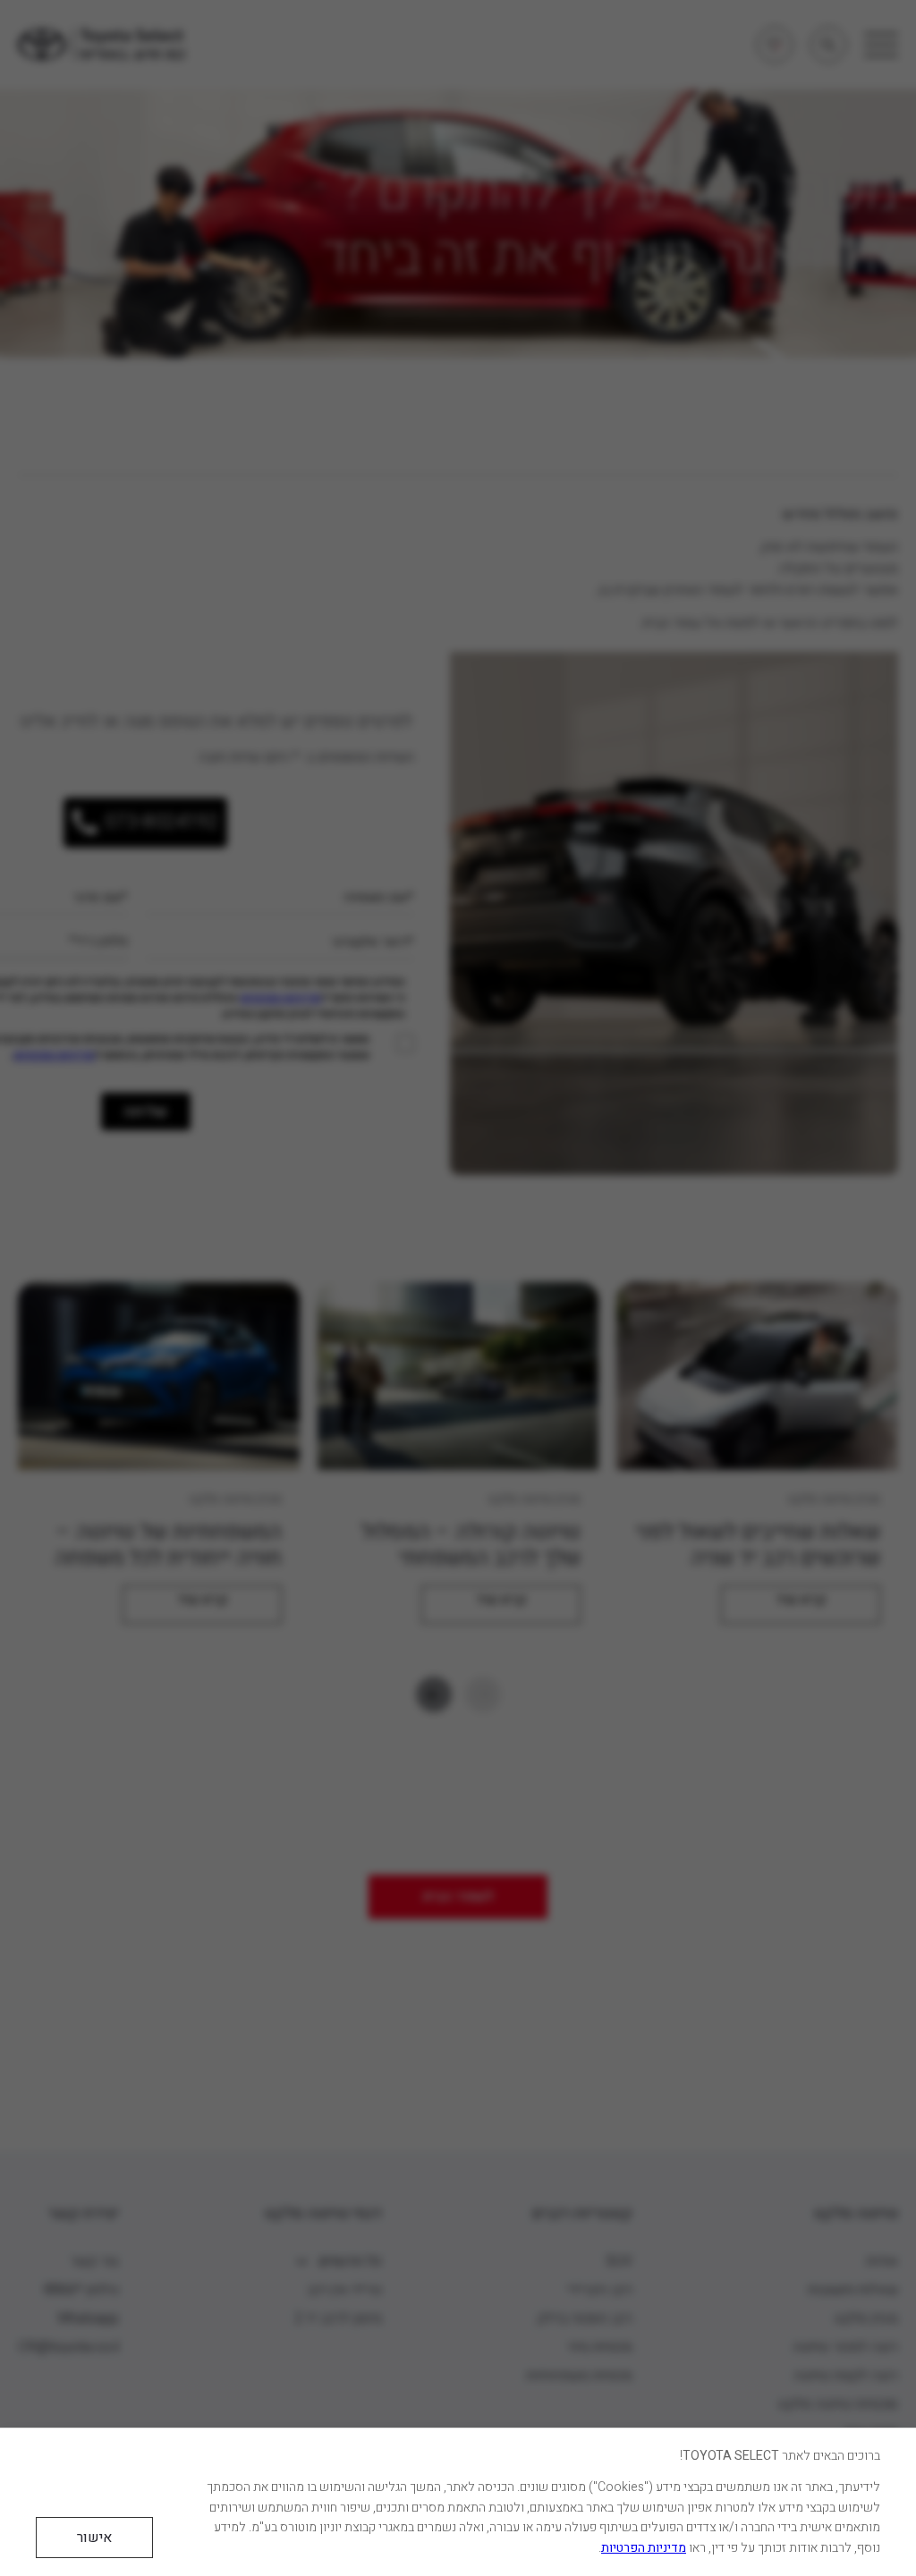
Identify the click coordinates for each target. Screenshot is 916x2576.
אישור (94, 2538)
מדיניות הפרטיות (644, 2548)
